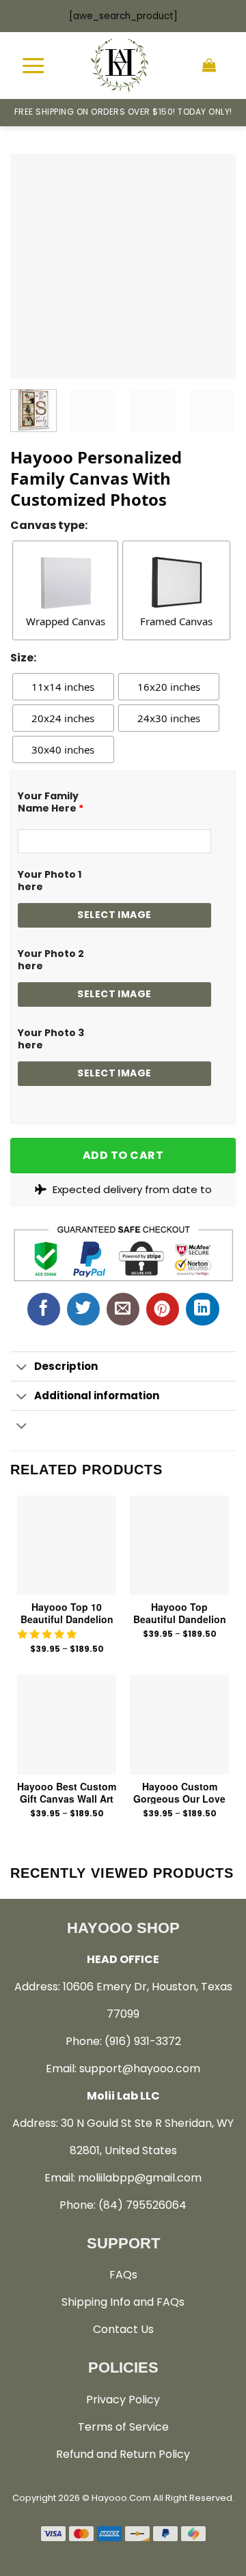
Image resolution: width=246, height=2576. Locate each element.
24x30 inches (169, 718)
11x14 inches (63, 687)
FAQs (123, 2275)
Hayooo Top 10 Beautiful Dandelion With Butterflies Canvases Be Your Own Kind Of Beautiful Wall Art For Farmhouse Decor (67, 1613)
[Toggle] (22, 1368)
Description (66, 1366)
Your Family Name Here (51, 802)
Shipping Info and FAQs (123, 2302)
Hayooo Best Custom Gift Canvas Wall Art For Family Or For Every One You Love (67, 1792)
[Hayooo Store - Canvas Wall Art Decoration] (120, 66)
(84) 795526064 (142, 2205)
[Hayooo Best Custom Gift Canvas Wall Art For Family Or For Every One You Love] (67, 1725)
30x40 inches (63, 749)
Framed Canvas (176, 621)
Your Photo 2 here (51, 960)
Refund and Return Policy (123, 2454)
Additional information (97, 1396)
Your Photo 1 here (50, 881)
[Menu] (33, 65)
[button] (49, 1634)
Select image (114, 915)
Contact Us (123, 2329)
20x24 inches (63, 718)
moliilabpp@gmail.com (140, 2178)
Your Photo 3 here (51, 1039)
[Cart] (209, 66)
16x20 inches (169, 687)
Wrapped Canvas (66, 621)
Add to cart (123, 1155)
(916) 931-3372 (143, 2041)
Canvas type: (49, 525)
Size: (23, 658)
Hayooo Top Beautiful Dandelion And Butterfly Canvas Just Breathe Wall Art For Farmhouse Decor (180, 1613)
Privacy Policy (123, 2400)
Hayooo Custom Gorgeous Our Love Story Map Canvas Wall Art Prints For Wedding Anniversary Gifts (179, 1792)
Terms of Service (123, 2427)
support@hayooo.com (140, 2069)
